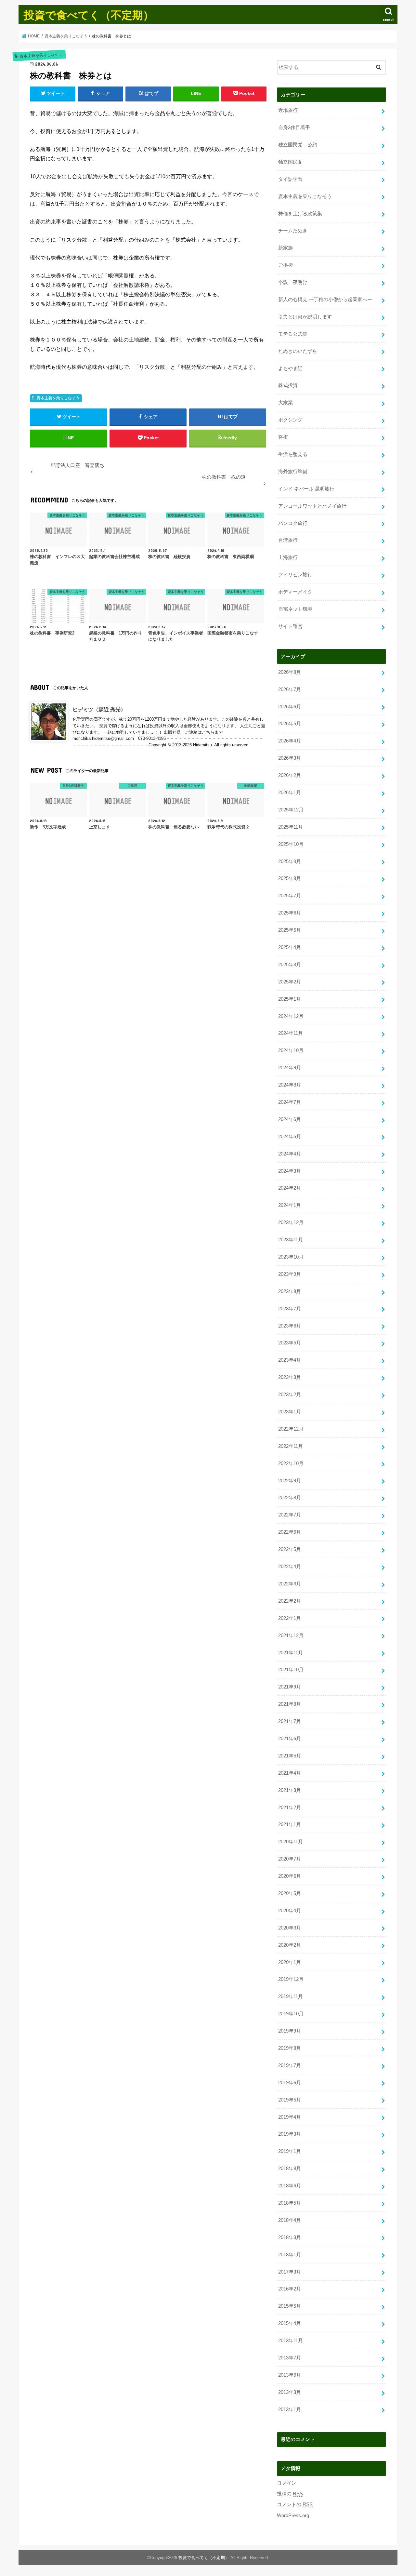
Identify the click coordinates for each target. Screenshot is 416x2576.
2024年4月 (290, 1154)
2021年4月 (290, 1773)
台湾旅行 (288, 540)
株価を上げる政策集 (300, 214)
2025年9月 (290, 861)
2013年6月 (290, 2375)
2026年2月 (290, 775)
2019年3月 (290, 2134)
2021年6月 (290, 1739)
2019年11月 (291, 1996)
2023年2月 (290, 1395)
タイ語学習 (290, 179)
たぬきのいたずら (298, 351)
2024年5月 (290, 1137)
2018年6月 (290, 2186)
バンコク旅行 (293, 523)
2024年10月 (291, 1050)
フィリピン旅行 (295, 575)
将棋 (283, 437)
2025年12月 (291, 810)
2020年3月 (290, 1928)
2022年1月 (290, 1618)
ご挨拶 (286, 265)
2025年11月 (291, 827)
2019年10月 (291, 2014)
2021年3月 (290, 1790)
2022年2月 (290, 1601)
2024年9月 (290, 1068)
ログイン (287, 2483)
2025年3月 (290, 965)
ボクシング (290, 420)
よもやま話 (290, 368)
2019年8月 (290, 2048)
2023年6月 (290, 1326)
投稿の (290, 2494)
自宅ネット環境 (295, 609)
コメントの (295, 2504)
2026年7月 (290, 689)
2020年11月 (291, 1842)
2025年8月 (290, 878)
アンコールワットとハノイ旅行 (312, 506)
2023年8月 (290, 1291)
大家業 (286, 403)
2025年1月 (290, 999)
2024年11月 (291, 1033)
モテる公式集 (293, 334)
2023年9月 (290, 1274)
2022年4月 (290, 1567)
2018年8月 (290, 2169)
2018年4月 (290, 2220)
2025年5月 (290, 930)
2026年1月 (290, 793)
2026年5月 (290, 724)
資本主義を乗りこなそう (58, 398)
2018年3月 (290, 2237)
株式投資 (288, 385)
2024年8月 (290, 1085)
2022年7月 (290, 1515)
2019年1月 (290, 2151)
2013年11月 (291, 2341)
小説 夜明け (293, 282)
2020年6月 (290, 1876)
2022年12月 (291, 1429)
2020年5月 (290, 1893)
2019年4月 (290, 2117)
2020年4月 (290, 1911)
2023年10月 (291, 1257)
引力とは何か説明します (305, 317)
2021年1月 (290, 1824)
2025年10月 (291, 844)
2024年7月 (290, 1102)
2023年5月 (290, 1343)
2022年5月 (290, 1549)
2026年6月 (290, 707)
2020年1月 (290, 1962)
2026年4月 (290, 741)
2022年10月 (291, 1463)
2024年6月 (290, 1119)
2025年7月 (290, 896)
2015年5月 (290, 2306)
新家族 (286, 248)
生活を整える (293, 454)
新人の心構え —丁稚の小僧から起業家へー (325, 300)
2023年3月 (290, 1377)
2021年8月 (290, 1704)
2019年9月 (290, 2031)
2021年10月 (291, 1670)
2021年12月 (291, 1635)
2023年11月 (291, 1240)
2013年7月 (290, 2358)
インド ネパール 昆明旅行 (306, 489)
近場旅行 (288, 110)
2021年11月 (291, 1653)
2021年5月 (290, 1756)
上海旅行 (288, 557)
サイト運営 (290, 626)
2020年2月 (290, 1945)
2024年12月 (291, 1016)
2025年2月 (290, 982)
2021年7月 (290, 1721)
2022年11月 (291, 1446)
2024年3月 (290, 1171)
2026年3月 (290, 758)
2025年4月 (290, 947)
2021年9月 (290, 1687)
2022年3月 (290, 1584)
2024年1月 (290, 1205)
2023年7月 (290, 1309)
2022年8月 (290, 1498)
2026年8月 (290, 672)
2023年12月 (291, 1222)
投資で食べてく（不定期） (89, 15)
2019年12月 (291, 1979)
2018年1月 (290, 2255)
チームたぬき (293, 231)
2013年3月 (290, 2392)
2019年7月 (290, 2065)
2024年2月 (290, 1188)
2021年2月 (290, 1808)
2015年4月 (290, 2323)
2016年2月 (290, 2289)
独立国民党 (290, 162)
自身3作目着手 (294, 127)
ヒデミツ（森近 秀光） (99, 709)
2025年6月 (290, 913)
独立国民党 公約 (298, 145)
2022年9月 (290, 1481)
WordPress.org (293, 2516)
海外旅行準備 (293, 472)
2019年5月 (290, 2100)
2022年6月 (290, 1532)
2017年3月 (290, 2272)
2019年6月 (290, 2083)
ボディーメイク (295, 592)
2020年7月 (290, 1859)
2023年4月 (290, 1360)
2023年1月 (290, 1412)
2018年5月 (290, 2203)
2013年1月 (290, 2409)
